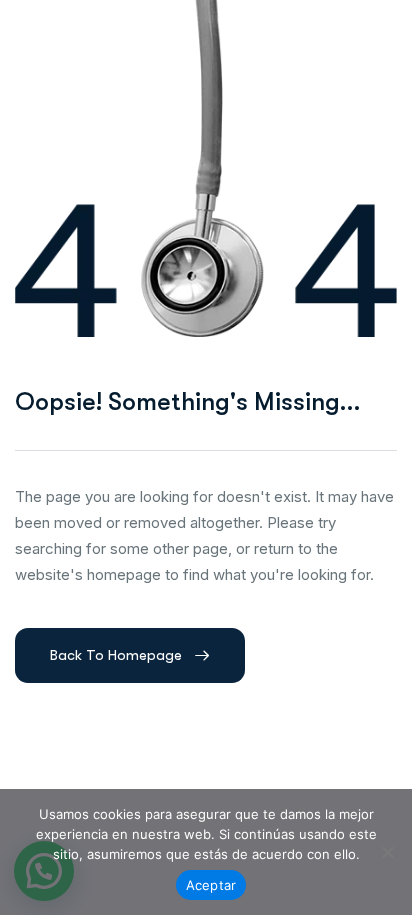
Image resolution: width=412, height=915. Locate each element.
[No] (387, 852)
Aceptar (211, 885)
